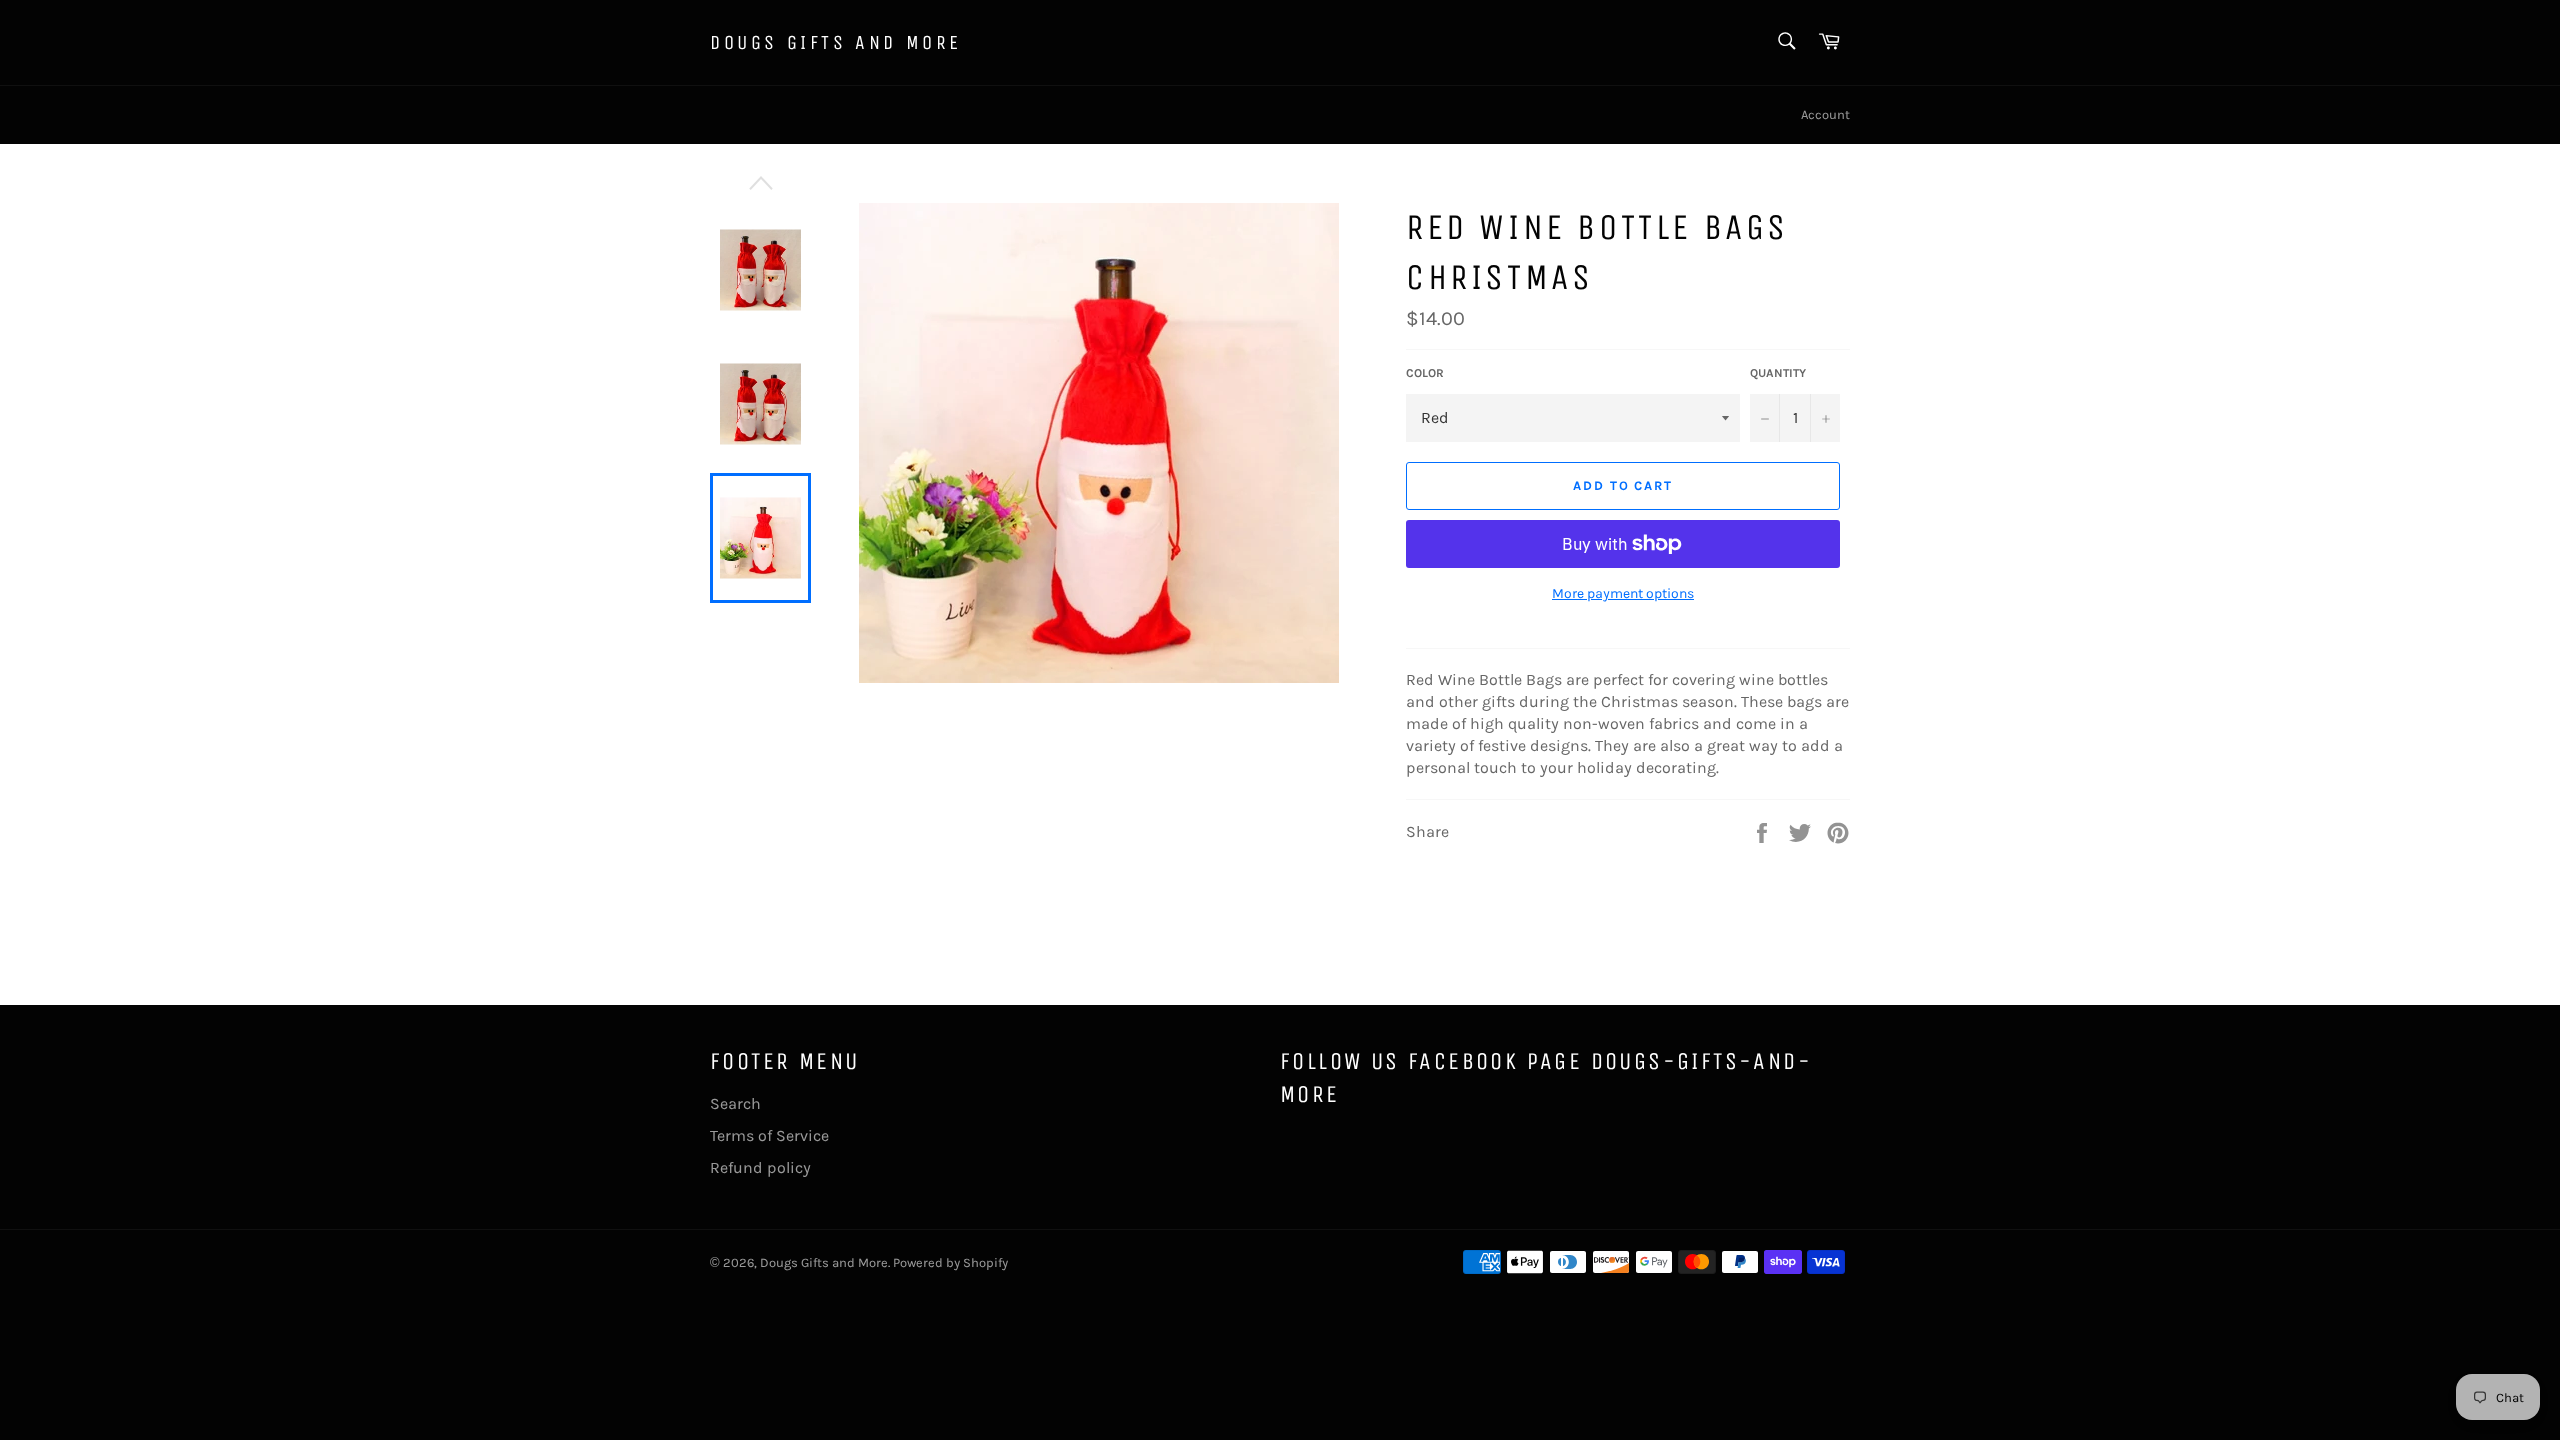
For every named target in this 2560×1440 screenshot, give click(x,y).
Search (735, 1103)
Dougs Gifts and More (836, 42)
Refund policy (760, 1167)
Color (1425, 373)
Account (1825, 114)
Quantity (1778, 373)
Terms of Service (769, 1135)
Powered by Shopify (950, 1262)
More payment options (1623, 593)
